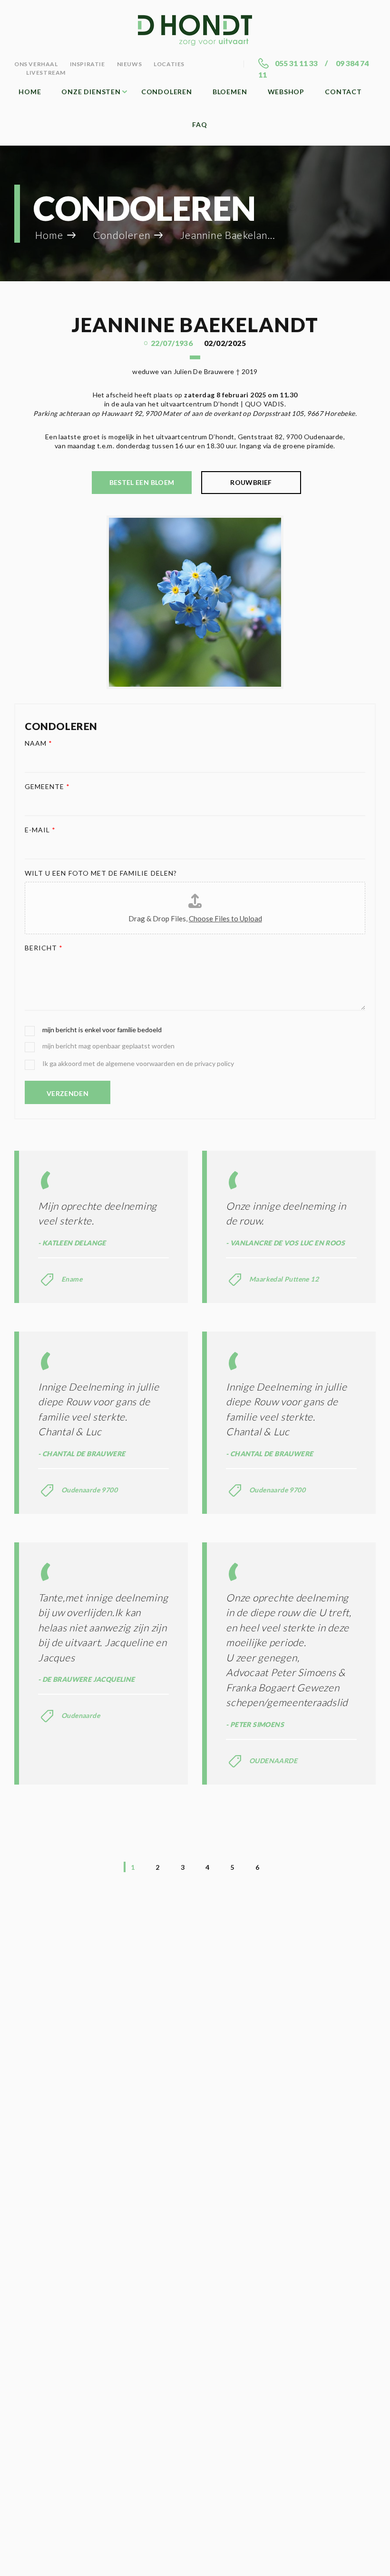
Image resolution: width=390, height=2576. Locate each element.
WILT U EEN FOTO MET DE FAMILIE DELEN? (101, 873)
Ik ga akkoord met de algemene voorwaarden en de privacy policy (138, 1063)
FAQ (200, 124)
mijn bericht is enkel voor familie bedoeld (102, 1030)
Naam (39, 743)
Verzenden (68, 1093)
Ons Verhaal (36, 64)
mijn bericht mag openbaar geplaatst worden (108, 1046)
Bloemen (230, 92)
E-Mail (40, 830)
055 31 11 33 (296, 63)
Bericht (44, 948)
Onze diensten (91, 92)
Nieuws (130, 64)
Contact (343, 92)
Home (30, 92)
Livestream (46, 73)
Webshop (286, 92)
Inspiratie (88, 64)
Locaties (169, 64)
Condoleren (167, 92)
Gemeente (48, 786)
